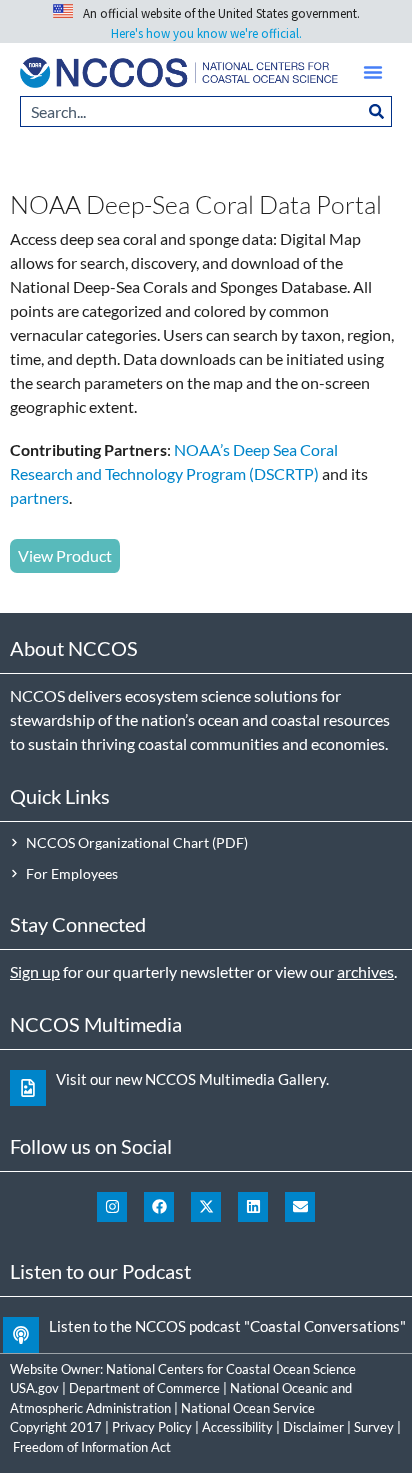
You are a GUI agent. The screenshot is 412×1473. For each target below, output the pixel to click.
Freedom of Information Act (92, 1447)
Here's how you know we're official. (206, 33)
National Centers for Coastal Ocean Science (231, 1369)
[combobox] (191, 111)
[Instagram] (112, 1207)
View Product (65, 555)
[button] (373, 72)
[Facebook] (159, 1207)
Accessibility (237, 1427)
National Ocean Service (248, 1408)
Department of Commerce (144, 1388)
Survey (374, 1427)
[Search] (377, 111)
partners (39, 497)
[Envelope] (300, 1207)
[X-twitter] (206, 1207)
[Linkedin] (253, 1207)
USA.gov (34, 1388)
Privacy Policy (152, 1427)
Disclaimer (313, 1427)
